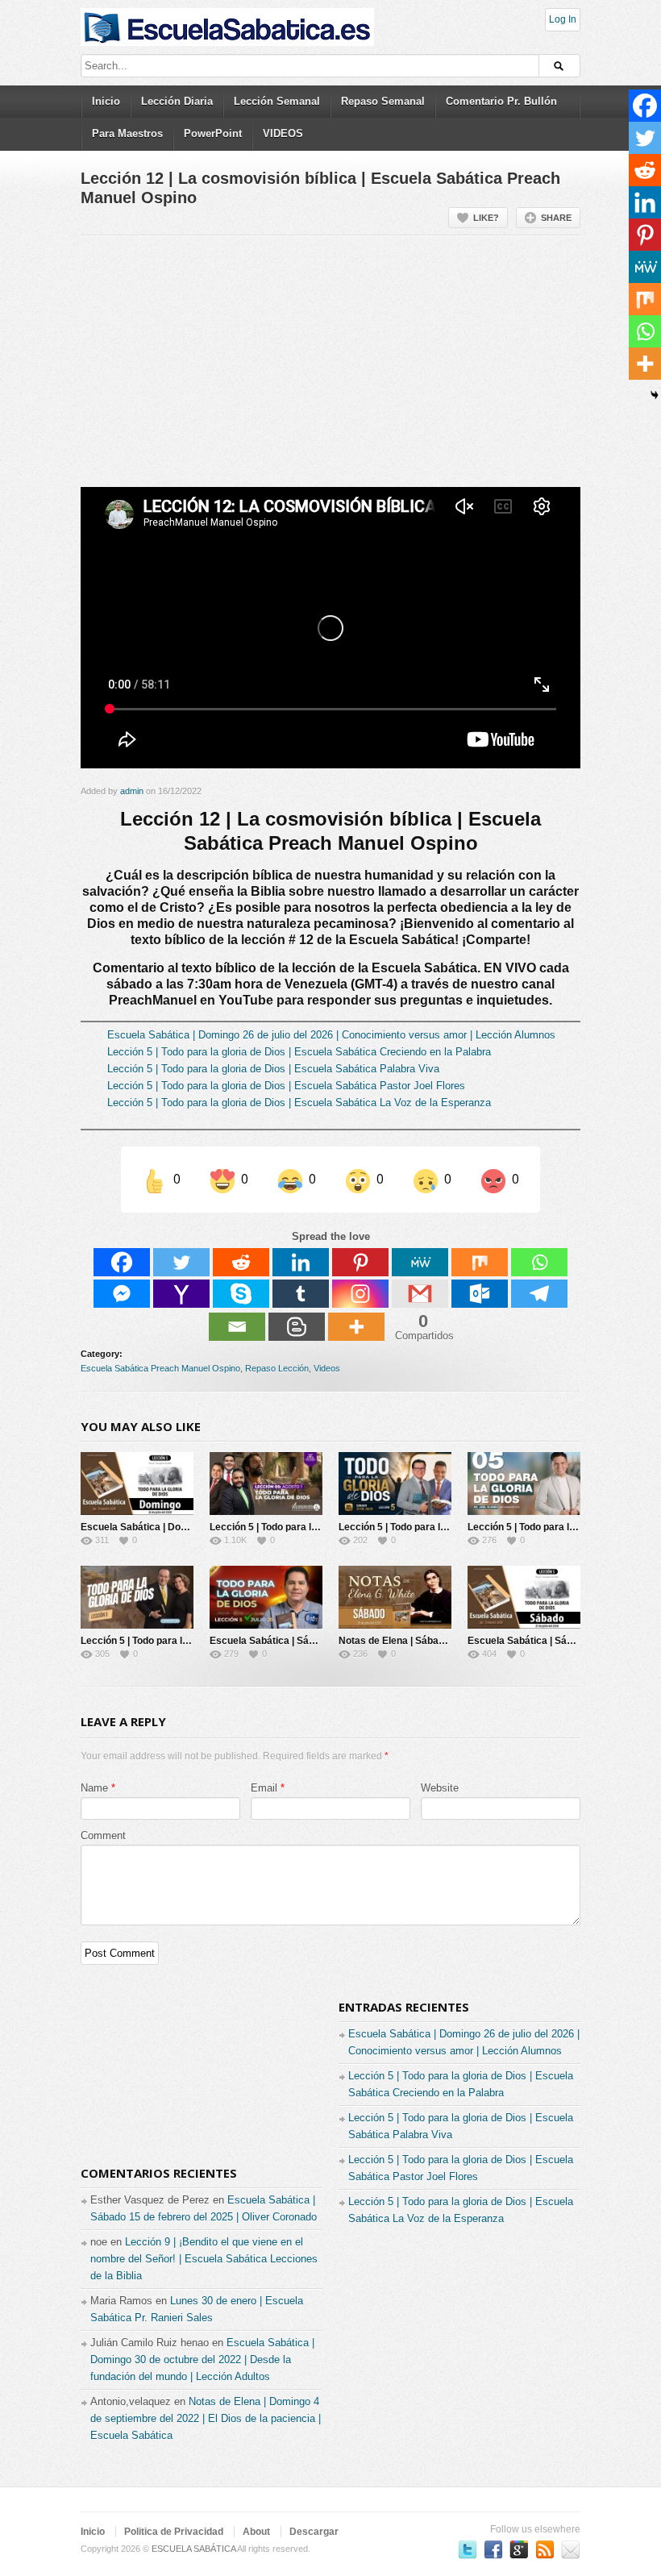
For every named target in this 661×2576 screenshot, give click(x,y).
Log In (563, 19)
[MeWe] (420, 1262)
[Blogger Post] (297, 1327)
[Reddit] (241, 1262)
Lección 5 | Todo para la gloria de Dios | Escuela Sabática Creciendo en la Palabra (299, 1052)
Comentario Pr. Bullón (501, 101)
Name (94, 1788)
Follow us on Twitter (468, 2549)
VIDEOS (283, 133)
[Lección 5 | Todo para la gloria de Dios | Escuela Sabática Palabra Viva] (395, 1484)
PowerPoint (213, 133)
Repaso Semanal (383, 101)
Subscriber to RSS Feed (545, 2549)
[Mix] (480, 1262)
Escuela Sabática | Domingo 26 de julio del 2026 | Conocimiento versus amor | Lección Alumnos (331, 1035)
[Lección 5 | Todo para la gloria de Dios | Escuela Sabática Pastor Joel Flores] (524, 1484)
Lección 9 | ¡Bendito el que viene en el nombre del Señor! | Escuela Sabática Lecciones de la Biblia (204, 2259)
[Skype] (241, 1294)
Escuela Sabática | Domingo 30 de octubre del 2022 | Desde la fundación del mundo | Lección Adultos (202, 2360)
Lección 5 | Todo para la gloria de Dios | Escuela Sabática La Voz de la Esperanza (299, 1103)
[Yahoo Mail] (181, 1294)
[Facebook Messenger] (122, 1294)
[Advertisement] (330, 368)
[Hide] (655, 395)
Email (264, 1788)
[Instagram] (360, 1294)
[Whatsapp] (539, 1262)
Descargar (314, 2532)
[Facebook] (122, 1262)
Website (440, 1788)
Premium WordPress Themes (571, 2549)
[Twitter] (181, 1262)
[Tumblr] (301, 1294)
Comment (103, 1835)
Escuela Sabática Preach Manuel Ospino (160, 1368)
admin (132, 791)
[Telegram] (539, 1294)
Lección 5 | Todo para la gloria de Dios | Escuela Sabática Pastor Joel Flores (286, 1086)
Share (556, 218)
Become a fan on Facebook (493, 2549)
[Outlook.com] (480, 1294)
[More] (356, 1327)
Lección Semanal (277, 101)
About (256, 2532)
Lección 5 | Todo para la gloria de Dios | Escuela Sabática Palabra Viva (273, 1069)
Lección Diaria (177, 101)
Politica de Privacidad (174, 2532)
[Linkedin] (301, 1262)
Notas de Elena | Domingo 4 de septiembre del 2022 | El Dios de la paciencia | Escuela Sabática (206, 2418)
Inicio (106, 101)
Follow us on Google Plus (519, 2549)
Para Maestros (127, 133)
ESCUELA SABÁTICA (193, 2549)
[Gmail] (420, 1294)
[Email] (237, 1327)
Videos (327, 1368)
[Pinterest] (360, 1262)
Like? (486, 218)
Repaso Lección (277, 1368)
